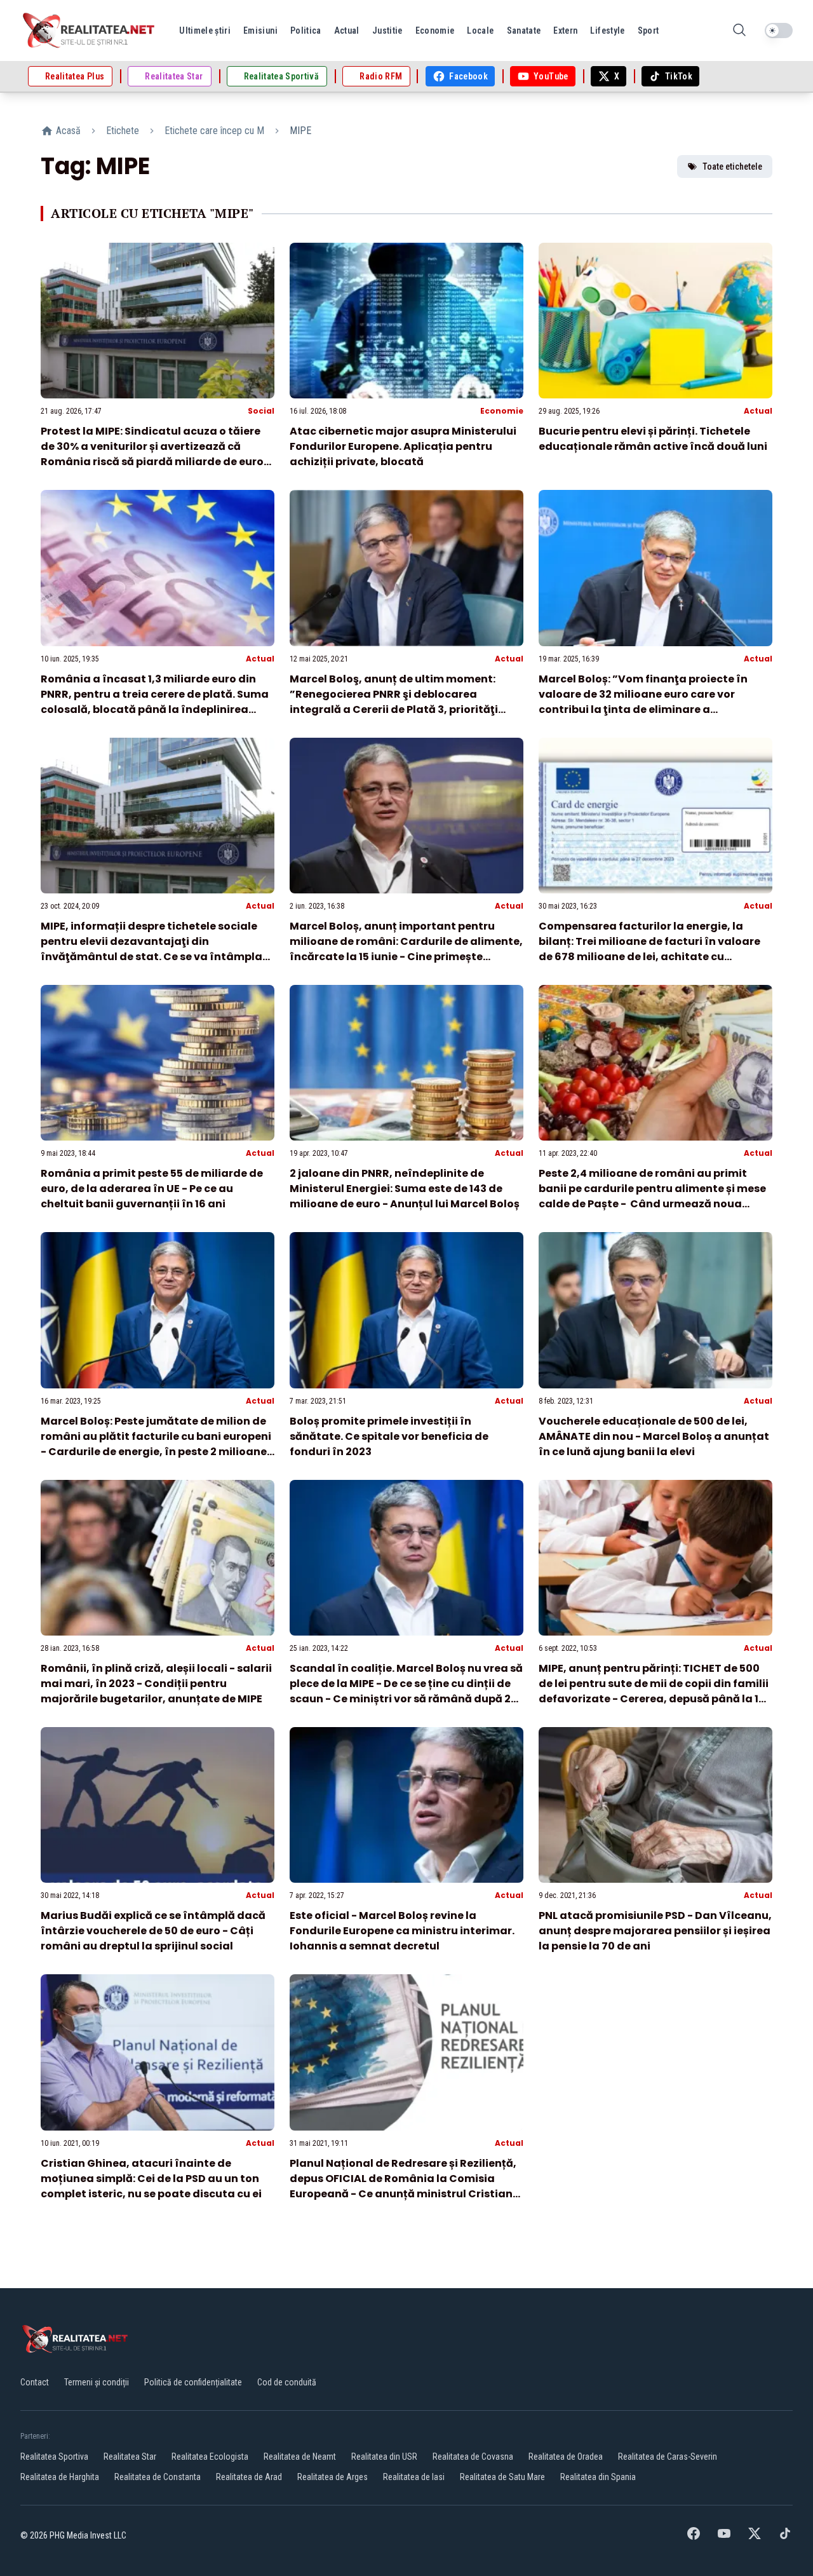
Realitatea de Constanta (158, 2477)
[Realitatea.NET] (90, 31)
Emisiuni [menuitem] (260, 31)
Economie (502, 411)
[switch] (779, 31)
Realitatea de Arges (333, 2477)
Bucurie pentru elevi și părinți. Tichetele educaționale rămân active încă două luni (653, 439)
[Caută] (739, 31)
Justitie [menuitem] (387, 31)
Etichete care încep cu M (214, 131)
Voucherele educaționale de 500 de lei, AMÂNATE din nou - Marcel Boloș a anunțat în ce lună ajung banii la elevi (654, 1436)
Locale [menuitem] (480, 31)
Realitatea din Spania (598, 2477)
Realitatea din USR (384, 2457)
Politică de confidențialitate (193, 2382)
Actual (758, 411)
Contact (35, 2382)
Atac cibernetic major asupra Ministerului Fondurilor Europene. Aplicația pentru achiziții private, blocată (403, 446)
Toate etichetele (732, 166)
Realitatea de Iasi (414, 2477)
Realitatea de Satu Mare (502, 2477)
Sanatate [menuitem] (524, 31)
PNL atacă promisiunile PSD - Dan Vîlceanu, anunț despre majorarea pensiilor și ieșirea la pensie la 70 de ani (655, 1931)
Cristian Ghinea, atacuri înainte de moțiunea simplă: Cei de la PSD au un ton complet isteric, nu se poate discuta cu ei (151, 2179)
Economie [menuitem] (435, 31)
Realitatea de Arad (249, 2477)
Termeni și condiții (97, 2382)
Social (261, 411)
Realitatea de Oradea (566, 2457)
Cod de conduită (287, 2382)
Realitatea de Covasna (473, 2457)
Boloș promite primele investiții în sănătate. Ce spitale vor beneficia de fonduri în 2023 (389, 1436)
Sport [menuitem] (648, 31)
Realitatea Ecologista (210, 2457)
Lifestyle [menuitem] (607, 31)
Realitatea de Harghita (60, 2477)
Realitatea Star (130, 2457)
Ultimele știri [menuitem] (205, 31)
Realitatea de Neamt (300, 2457)
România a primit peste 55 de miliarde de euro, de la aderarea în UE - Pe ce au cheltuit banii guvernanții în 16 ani (152, 1189)
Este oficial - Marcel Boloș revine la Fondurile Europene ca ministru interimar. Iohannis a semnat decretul (402, 1931)
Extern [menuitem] (565, 31)
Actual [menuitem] (347, 31)
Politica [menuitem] (306, 31)
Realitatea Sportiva (54, 2457)
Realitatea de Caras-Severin (668, 2457)
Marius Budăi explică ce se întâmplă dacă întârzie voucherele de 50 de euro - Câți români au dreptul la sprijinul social (153, 1931)
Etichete (123, 131)
